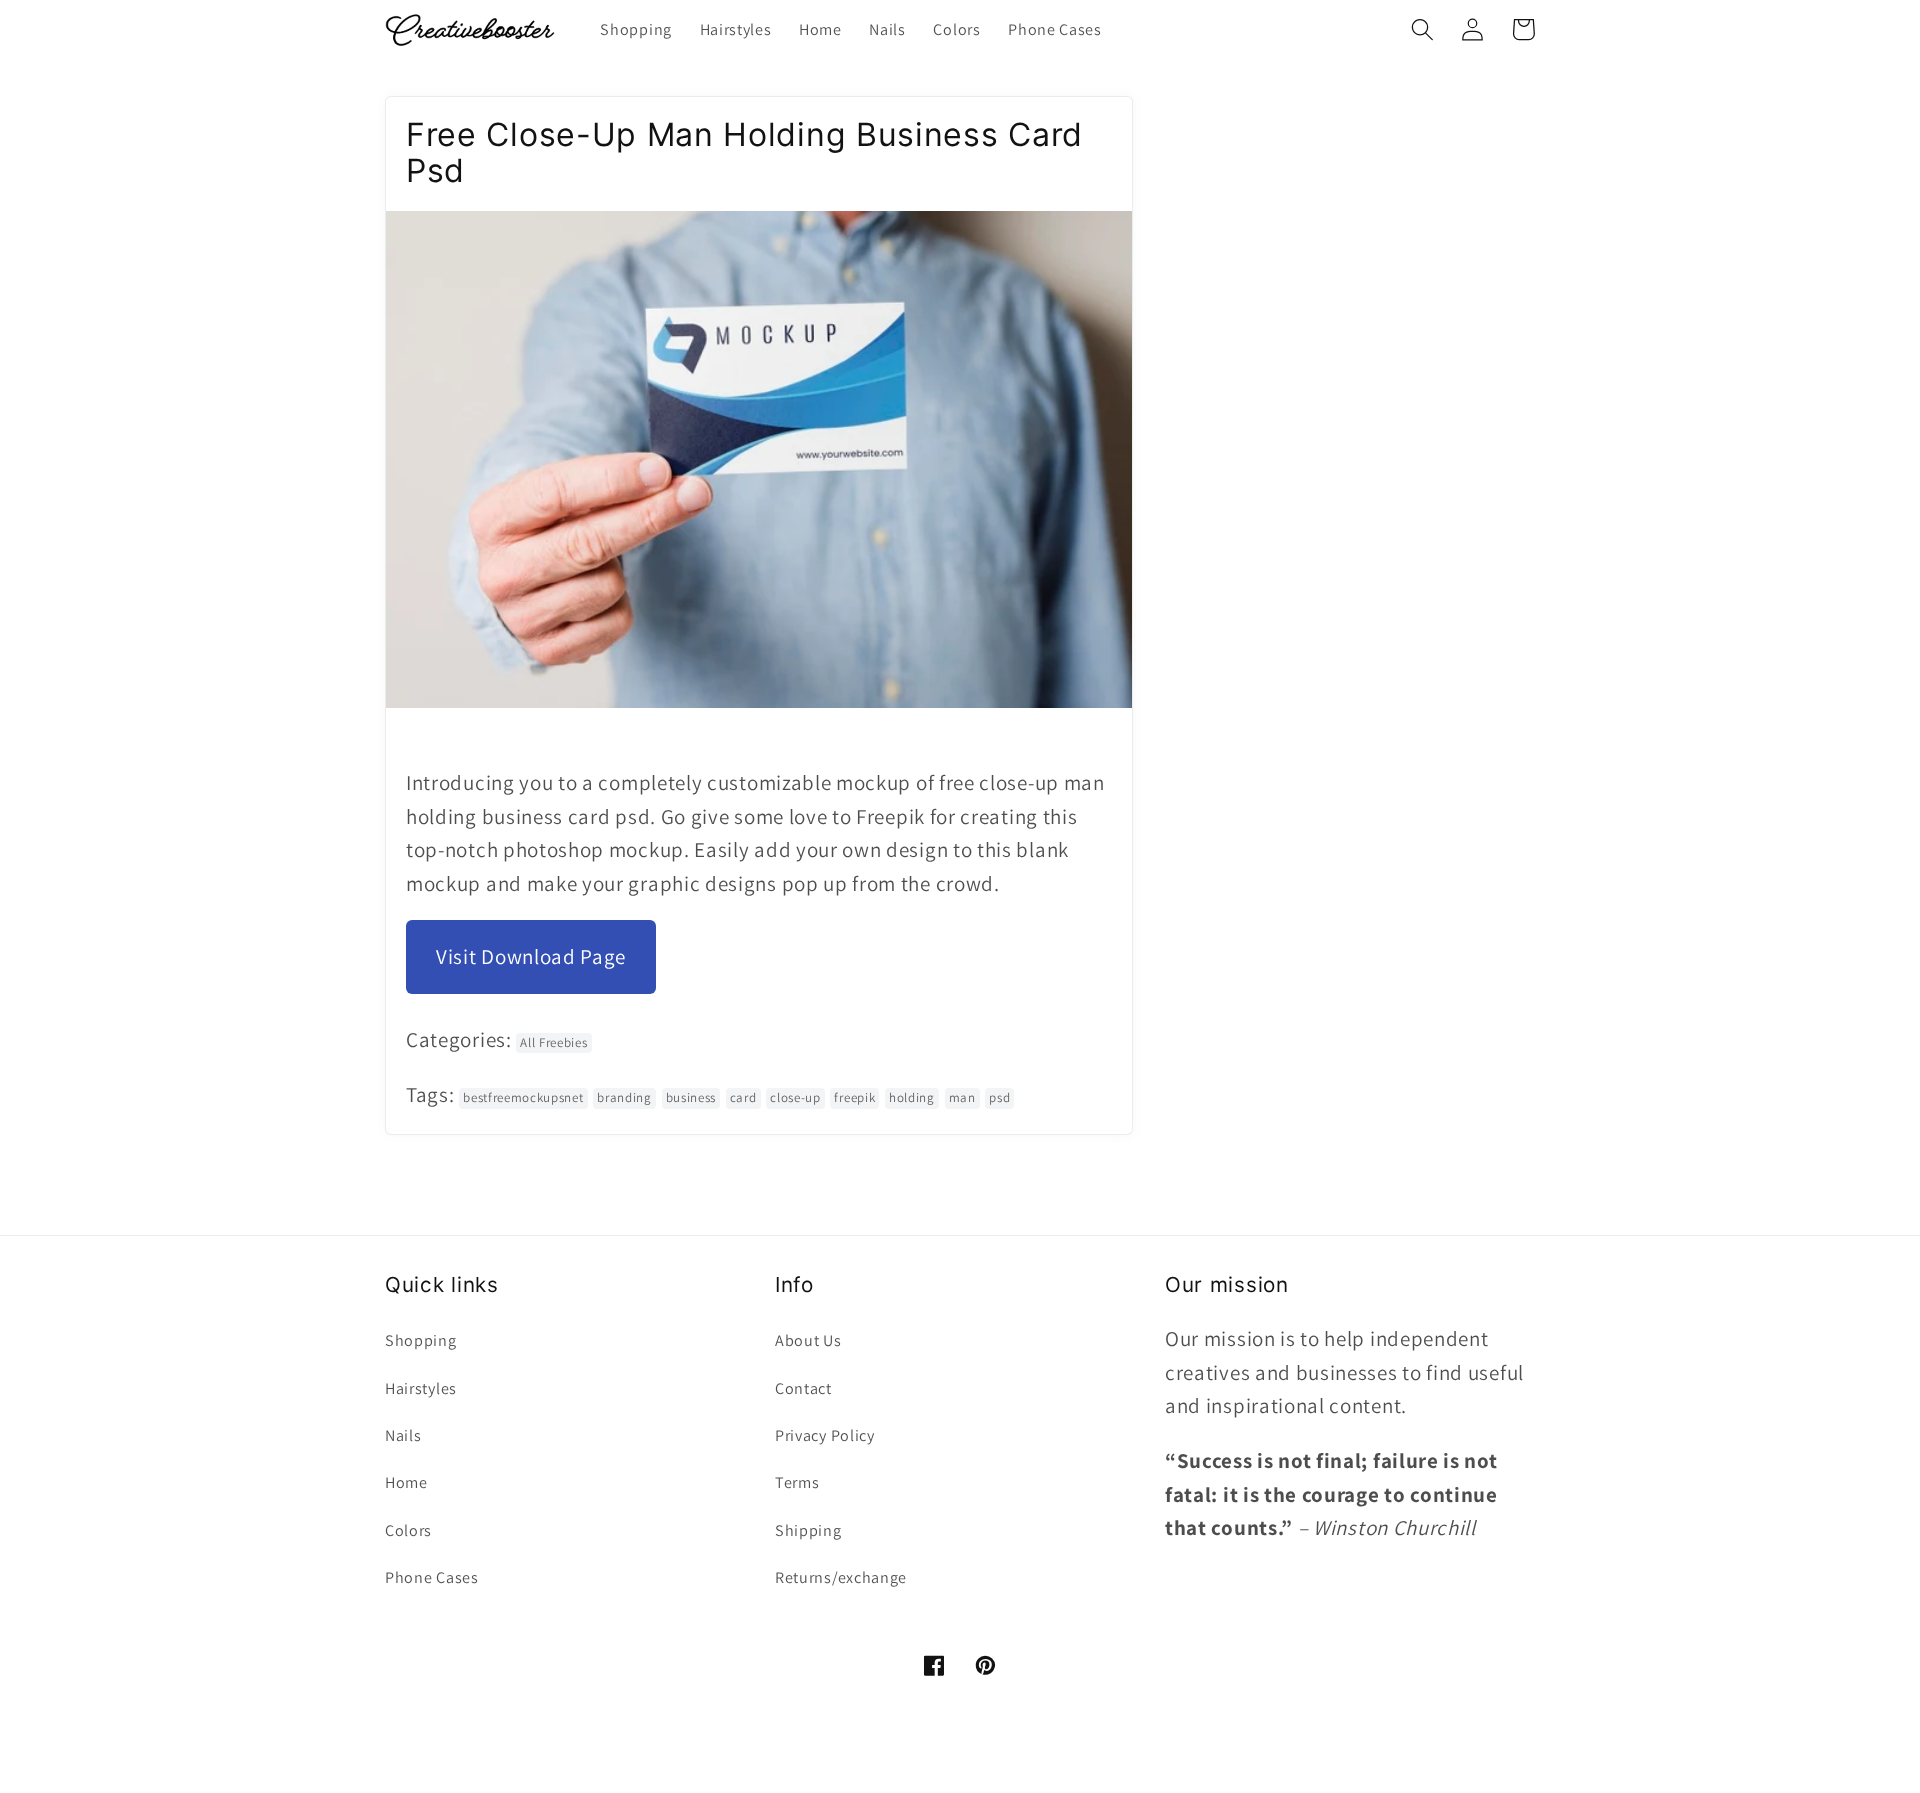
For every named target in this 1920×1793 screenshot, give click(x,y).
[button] (1422, 29)
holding (912, 1097)
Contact (803, 1388)
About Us (808, 1340)
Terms (797, 1482)
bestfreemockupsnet (523, 1097)
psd (999, 1097)
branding (624, 1097)
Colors (408, 1530)
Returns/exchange (841, 1577)
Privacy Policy (825, 1435)
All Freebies (553, 1042)
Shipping (808, 1530)
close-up (795, 1097)
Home (406, 1482)
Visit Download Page (531, 956)
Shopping (421, 1340)
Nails (403, 1435)
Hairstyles (421, 1388)
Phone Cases (432, 1577)
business (691, 1097)
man (962, 1097)
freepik (854, 1097)
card (743, 1097)
